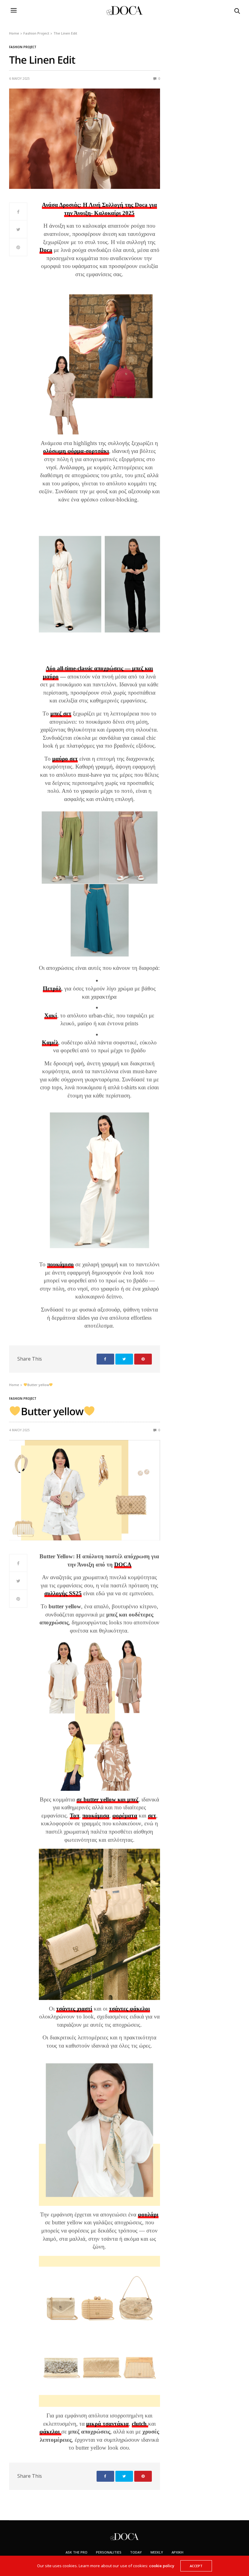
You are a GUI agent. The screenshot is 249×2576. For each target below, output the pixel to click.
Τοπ (75, 1816)
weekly (157, 2552)
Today (136, 2552)
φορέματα (125, 1816)
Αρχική (177, 2552)
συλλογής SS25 (63, 1593)
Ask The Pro (77, 2552)
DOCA (123, 1564)
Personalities (109, 2552)
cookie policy (162, 2566)
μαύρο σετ (65, 759)
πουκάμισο (60, 1264)
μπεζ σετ (61, 714)
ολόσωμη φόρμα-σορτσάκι (76, 451)
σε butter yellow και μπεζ (107, 1799)
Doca (46, 250)
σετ (152, 1816)
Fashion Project (23, 47)
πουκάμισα (96, 1816)
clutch (140, 2424)
